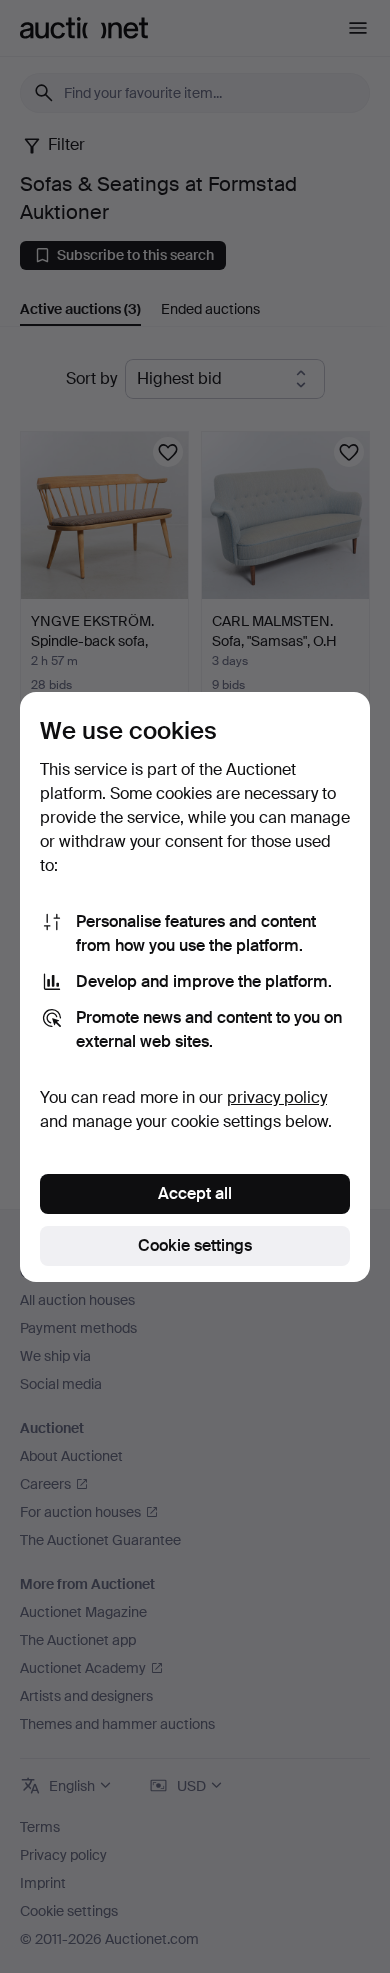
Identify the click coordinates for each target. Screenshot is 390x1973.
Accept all (195, 1193)
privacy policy (277, 1097)
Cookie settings (195, 1245)
